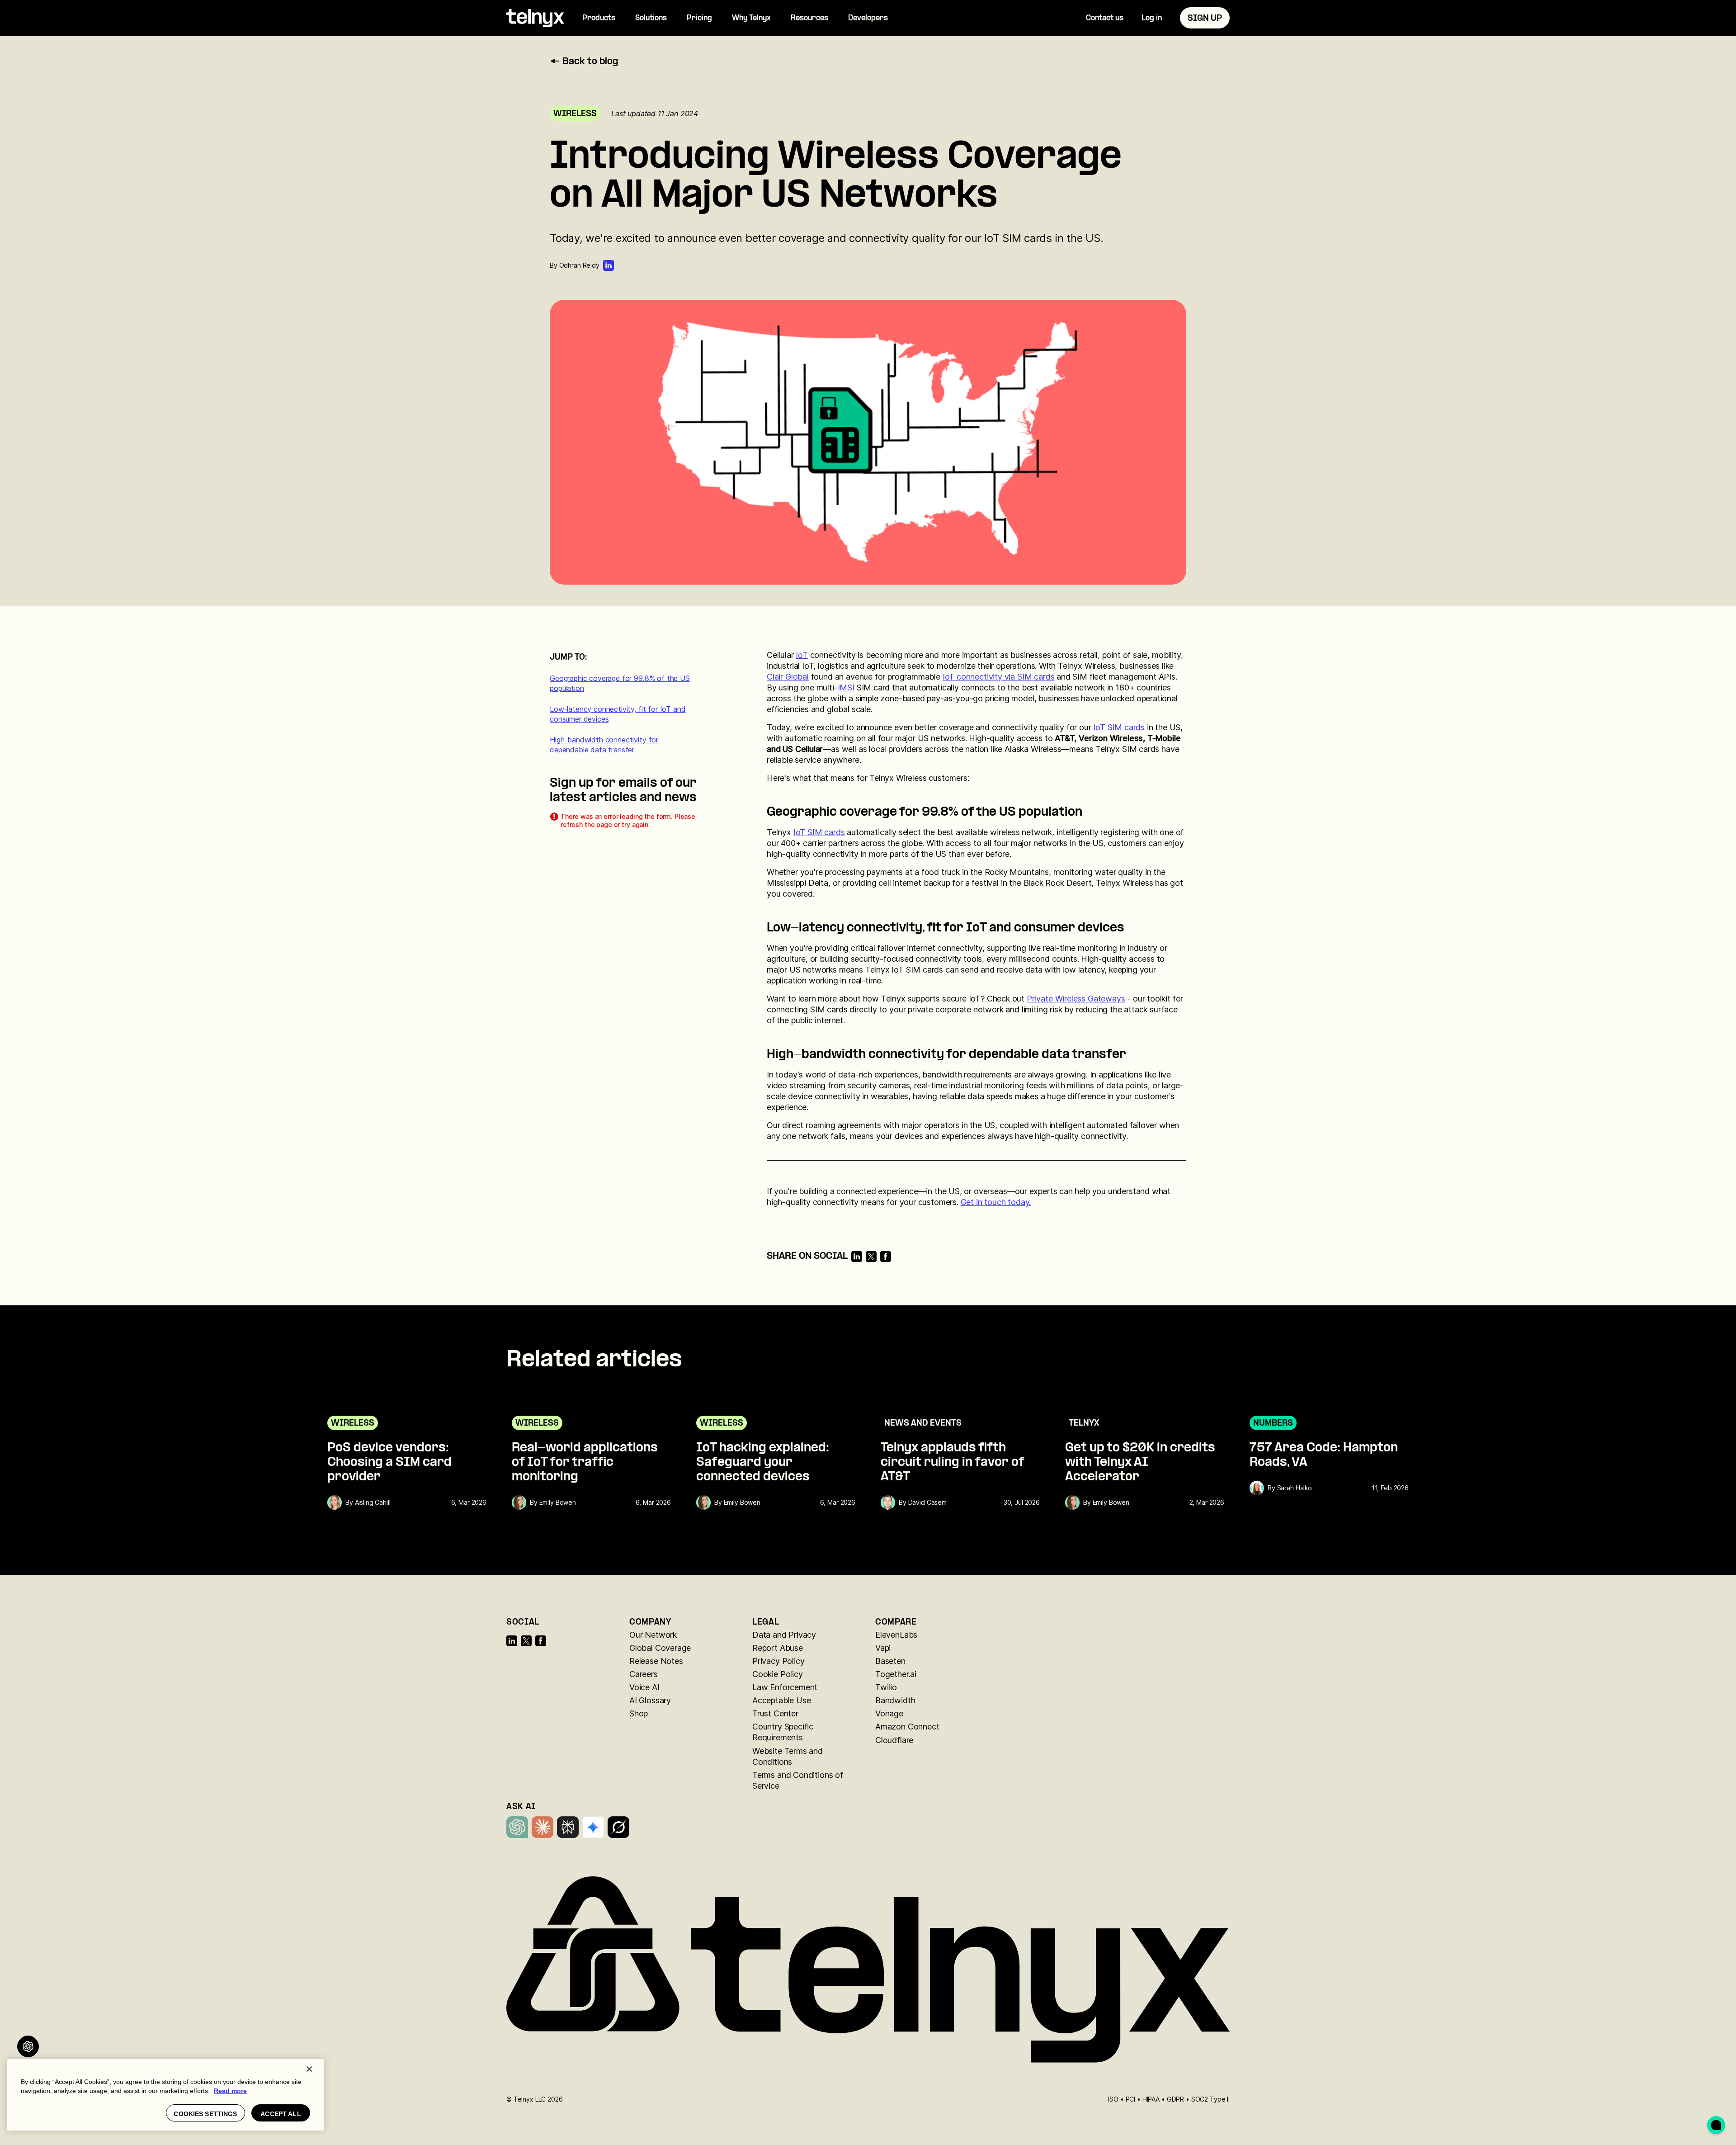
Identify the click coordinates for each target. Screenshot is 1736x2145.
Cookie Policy (778, 1674)
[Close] (309, 2069)
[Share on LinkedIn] (857, 1257)
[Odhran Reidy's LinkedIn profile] (609, 265)
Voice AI (644, 1687)
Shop (639, 1713)
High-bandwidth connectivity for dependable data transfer (604, 745)
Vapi (883, 1648)
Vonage (889, 1713)
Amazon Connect (907, 1727)
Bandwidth (895, 1700)
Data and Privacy (784, 1635)
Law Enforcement (785, 1687)
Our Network (653, 1635)
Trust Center (775, 1713)
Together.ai (896, 1674)
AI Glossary (650, 1700)
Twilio (886, 1687)
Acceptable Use (781, 1700)
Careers (644, 1674)
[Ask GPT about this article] (28, 2046)
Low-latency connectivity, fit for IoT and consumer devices (618, 714)
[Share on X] (871, 1257)
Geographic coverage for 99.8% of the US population (620, 683)
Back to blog (590, 62)
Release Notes (656, 1661)
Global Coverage (660, 1648)
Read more (230, 2091)
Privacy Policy (778, 1661)
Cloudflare (894, 1740)
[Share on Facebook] (886, 1257)
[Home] (535, 18)
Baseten (890, 1661)
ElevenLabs (896, 1635)
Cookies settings (205, 2114)
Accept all (281, 2114)
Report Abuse (778, 1648)
